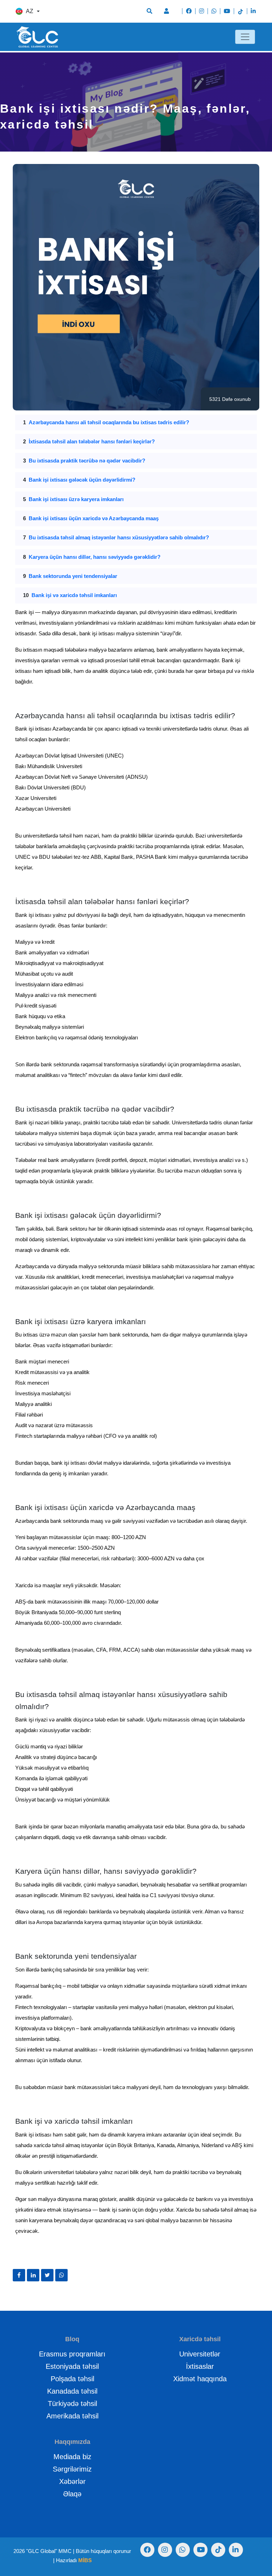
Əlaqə (72, 2494)
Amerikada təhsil (72, 2416)
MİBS (85, 2560)
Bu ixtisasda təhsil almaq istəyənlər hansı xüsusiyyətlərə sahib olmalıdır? (119, 537)
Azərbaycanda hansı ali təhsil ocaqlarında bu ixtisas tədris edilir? (109, 422)
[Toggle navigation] (245, 37)
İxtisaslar (200, 2366)
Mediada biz (72, 2457)
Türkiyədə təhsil (72, 2404)
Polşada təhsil (72, 2379)
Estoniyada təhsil (72, 2366)
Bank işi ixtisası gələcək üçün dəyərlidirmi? (82, 480)
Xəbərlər (72, 2481)
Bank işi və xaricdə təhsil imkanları (74, 595)
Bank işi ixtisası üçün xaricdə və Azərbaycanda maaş (94, 518)
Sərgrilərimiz (72, 2469)
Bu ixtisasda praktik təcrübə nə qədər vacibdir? (87, 461)
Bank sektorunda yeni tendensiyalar (73, 576)
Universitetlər (200, 2354)
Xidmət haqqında (200, 2379)
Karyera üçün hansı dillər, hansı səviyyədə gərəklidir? (95, 557)
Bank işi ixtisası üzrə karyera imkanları (76, 499)
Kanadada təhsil (72, 2391)
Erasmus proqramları (72, 2354)
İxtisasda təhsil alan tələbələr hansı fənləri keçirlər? (92, 441)
